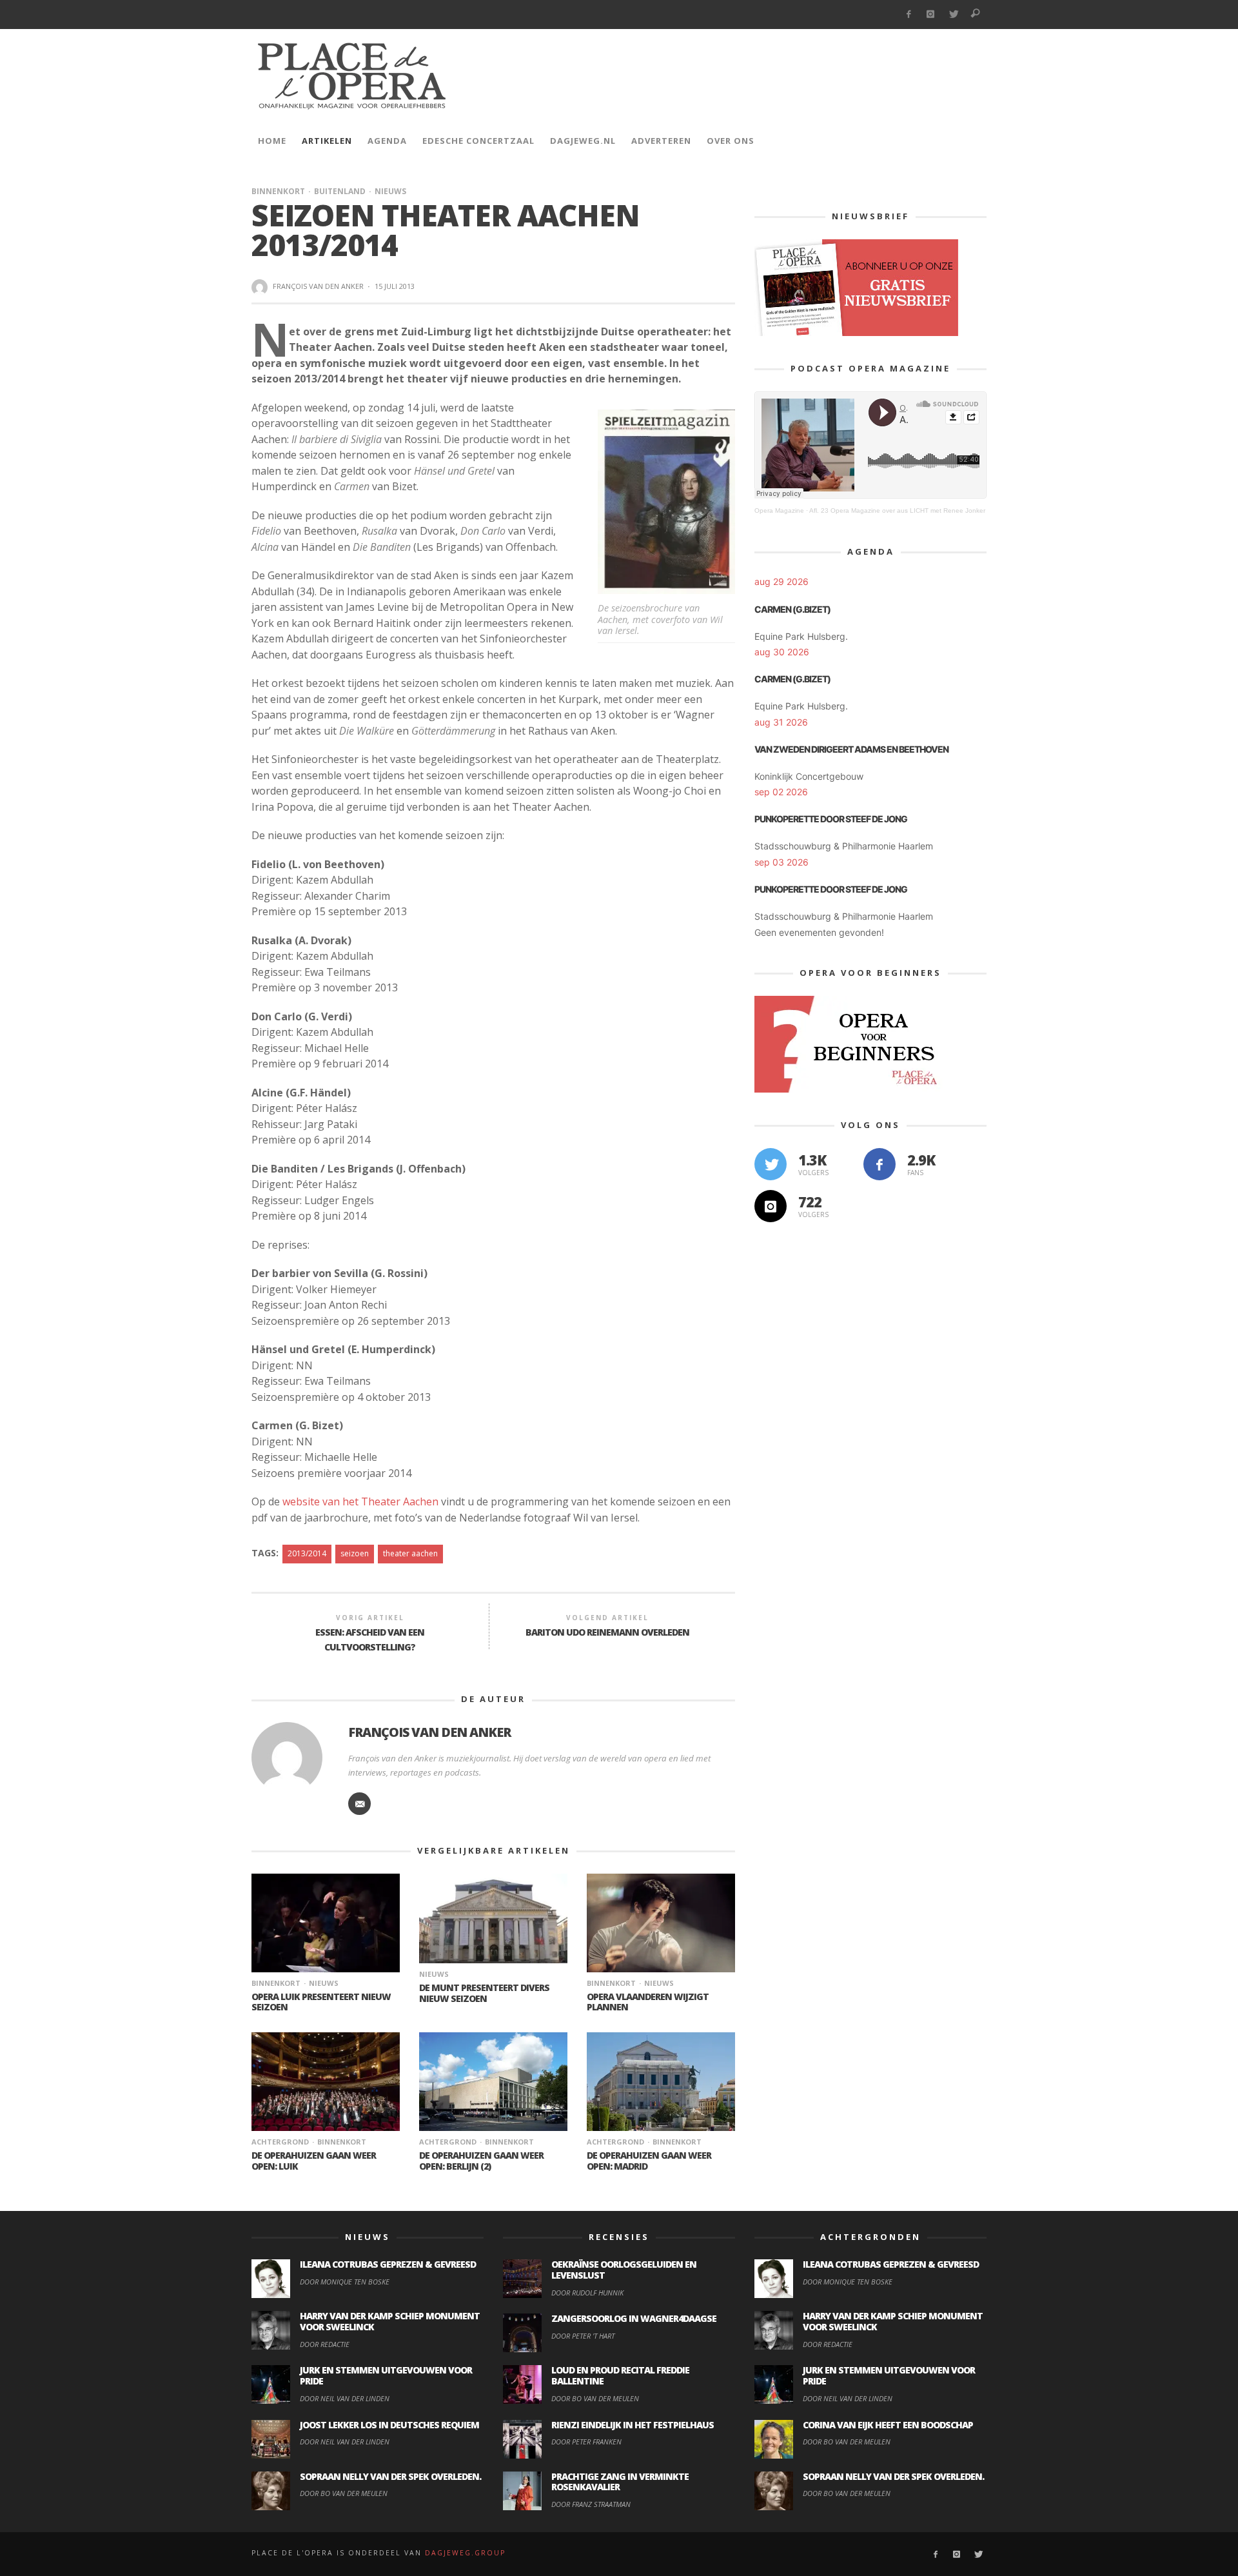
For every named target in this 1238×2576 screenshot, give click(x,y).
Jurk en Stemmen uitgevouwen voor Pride (386, 2375)
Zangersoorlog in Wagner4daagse (634, 2318)
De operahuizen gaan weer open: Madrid (649, 2161)
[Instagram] (931, 15)
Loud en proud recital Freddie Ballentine (620, 2375)
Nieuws (390, 191)
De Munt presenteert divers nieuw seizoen (484, 1993)
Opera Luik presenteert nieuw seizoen (321, 2002)
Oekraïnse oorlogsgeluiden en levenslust (624, 2270)
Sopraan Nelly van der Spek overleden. (390, 2476)
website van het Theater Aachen (360, 1501)
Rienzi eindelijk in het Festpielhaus (633, 2425)
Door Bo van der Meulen (344, 2493)
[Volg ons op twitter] (771, 1164)
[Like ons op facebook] (879, 1164)
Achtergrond (280, 2142)
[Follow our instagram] (771, 1206)
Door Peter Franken (586, 2442)
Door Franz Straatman (591, 2504)
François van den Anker (318, 286)
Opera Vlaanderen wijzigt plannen (648, 2002)
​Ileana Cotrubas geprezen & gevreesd (388, 2264)
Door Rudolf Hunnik (587, 2293)
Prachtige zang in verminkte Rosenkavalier (620, 2482)
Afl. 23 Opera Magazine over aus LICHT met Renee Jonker (897, 510)
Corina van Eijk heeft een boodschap (888, 2425)
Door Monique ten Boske (345, 2282)
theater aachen (410, 1553)
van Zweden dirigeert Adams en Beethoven (851, 749)
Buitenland (340, 191)
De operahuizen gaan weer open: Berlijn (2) (481, 2161)
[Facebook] (908, 15)
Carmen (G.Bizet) (792, 609)
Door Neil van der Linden (345, 2398)
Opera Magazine (779, 510)
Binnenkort (278, 191)
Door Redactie (325, 2344)
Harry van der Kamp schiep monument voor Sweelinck (390, 2321)
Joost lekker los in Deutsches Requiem (389, 2425)
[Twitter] (953, 15)
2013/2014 (307, 1553)
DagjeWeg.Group (465, 2553)
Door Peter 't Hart (583, 2336)
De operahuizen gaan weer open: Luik (314, 2161)
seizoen (355, 1553)
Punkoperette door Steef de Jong (831, 819)
